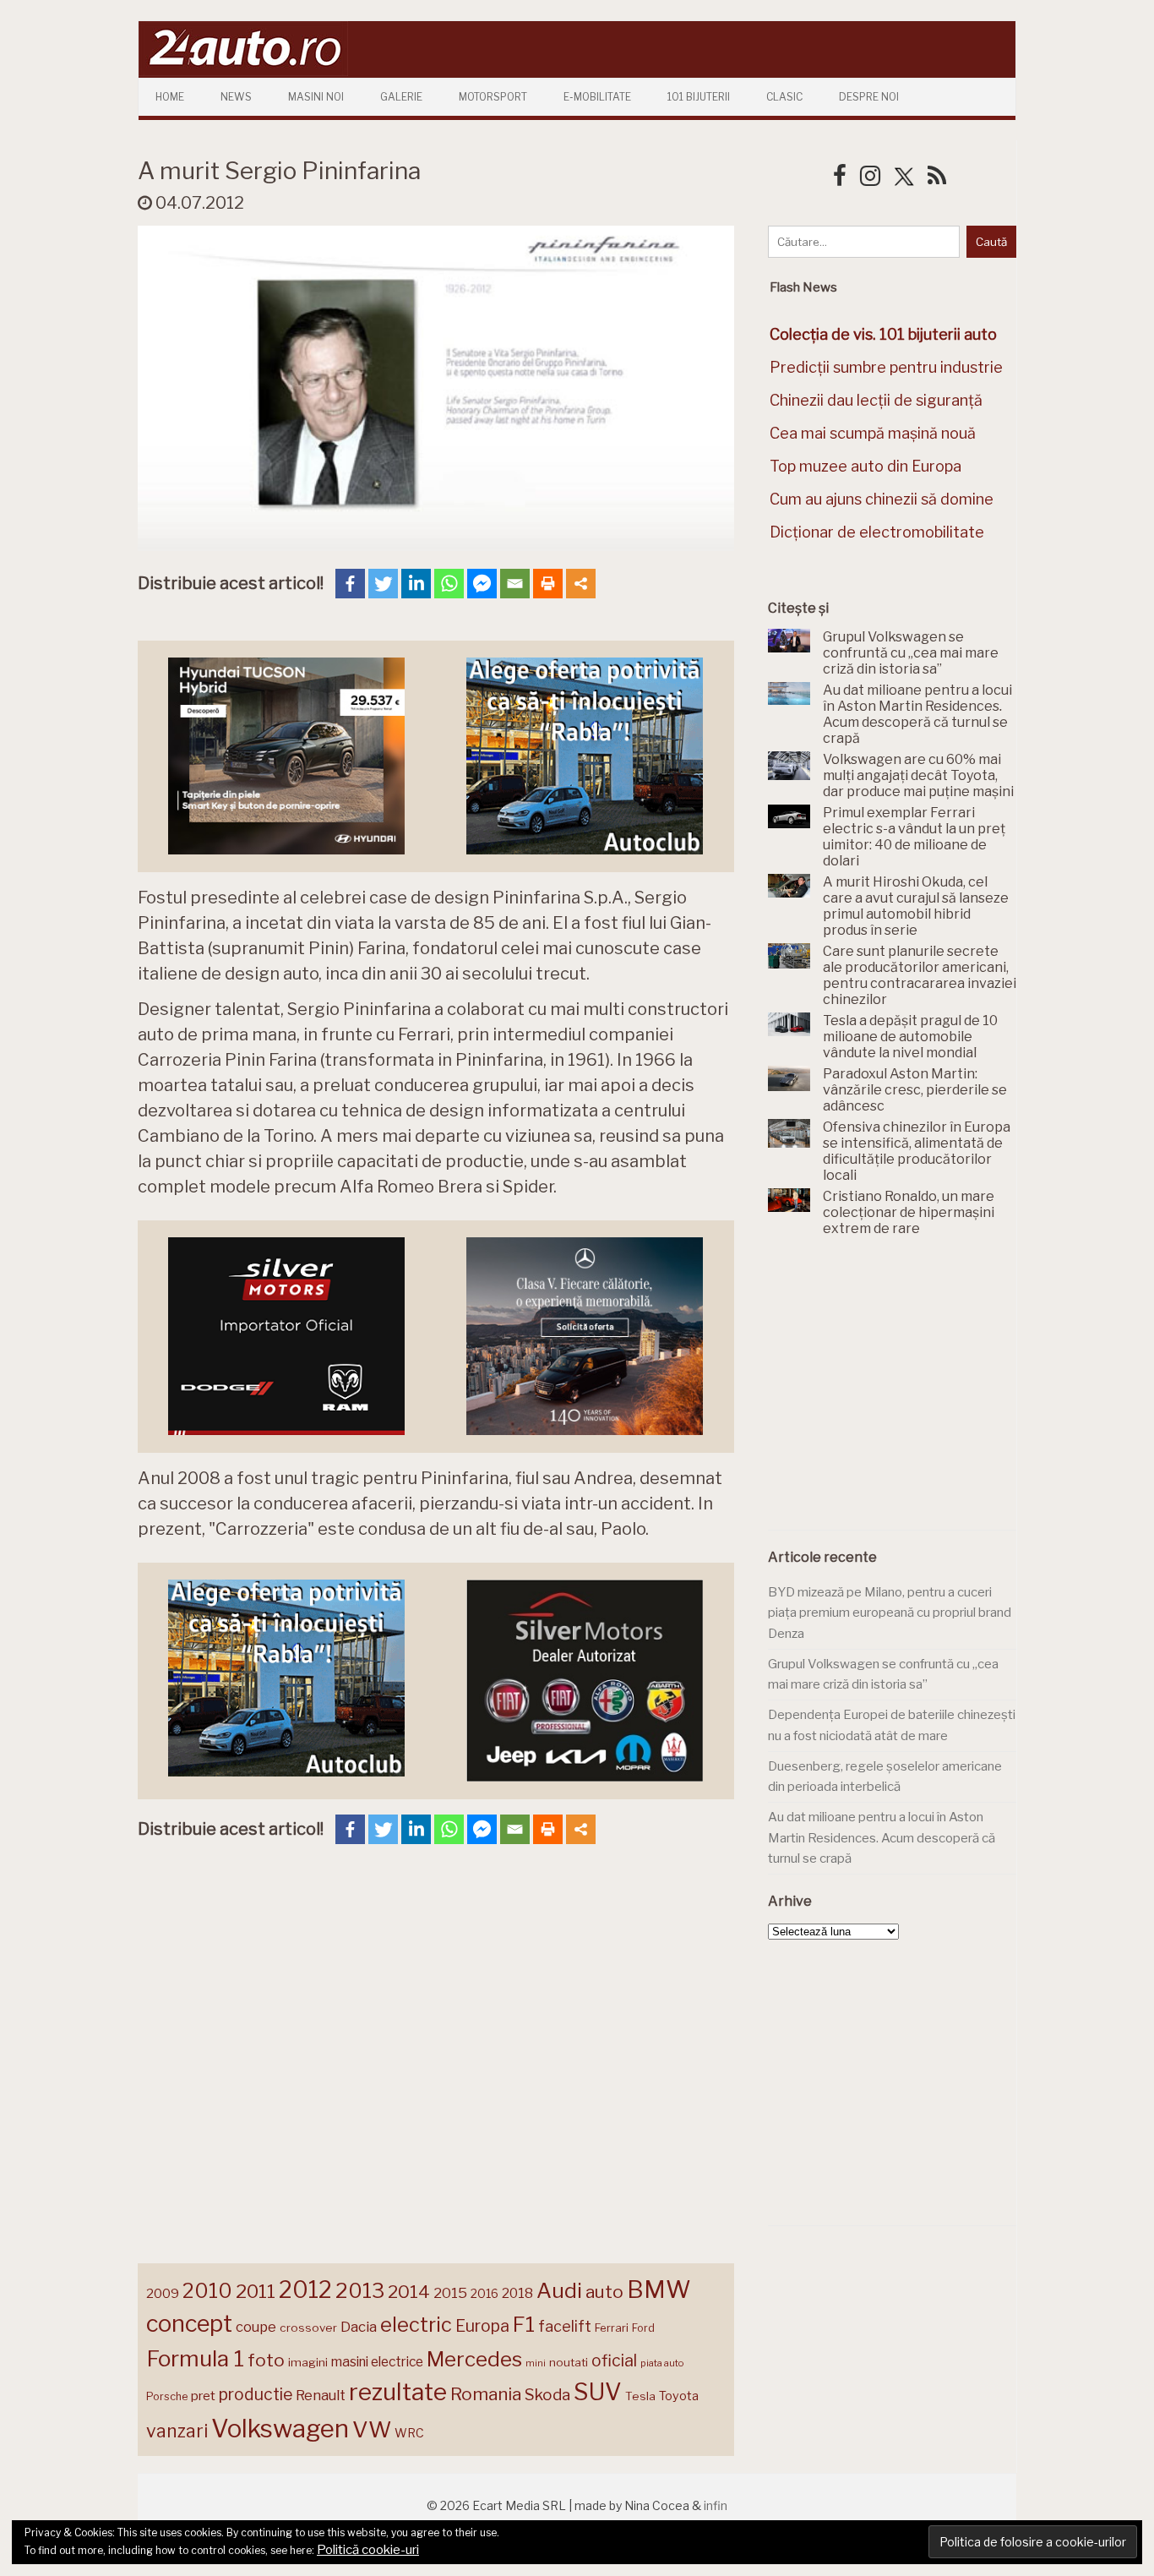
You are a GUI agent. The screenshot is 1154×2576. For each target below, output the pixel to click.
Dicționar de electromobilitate (877, 532)
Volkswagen (280, 2429)
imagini (308, 2362)
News (236, 97)
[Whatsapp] (449, 584)
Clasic (784, 97)
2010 (207, 2291)
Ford (643, 2328)
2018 (517, 2293)
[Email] (515, 584)
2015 (450, 2293)
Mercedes (474, 2359)
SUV (598, 2392)
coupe (256, 2327)
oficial (614, 2360)
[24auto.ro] (243, 71)
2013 (360, 2290)
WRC (409, 2433)
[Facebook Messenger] (482, 584)
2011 (256, 2291)
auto (604, 2292)
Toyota (679, 2396)
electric (416, 2325)
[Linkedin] (416, 584)
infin (716, 2505)
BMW (659, 2289)
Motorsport (493, 97)
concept (189, 2324)
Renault (321, 2395)
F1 (524, 2324)
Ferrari (612, 2328)
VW (372, 2429)
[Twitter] (383, 584)
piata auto (662, 2363)
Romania (486, 2394)
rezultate (398, 2392)
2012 (305, 2290)
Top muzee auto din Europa (865, 466)
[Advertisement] (895, 1393)
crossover (308, 2328)
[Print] (548, 584)
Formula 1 (195, 2358)
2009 (163, 2293)
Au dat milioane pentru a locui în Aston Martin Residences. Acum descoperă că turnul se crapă (882, 1838)
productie (256, 2394)
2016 (484, 2293)
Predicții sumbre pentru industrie (886, 367)
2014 (409, 2292)
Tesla (640, 2396)
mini (536, 2363)
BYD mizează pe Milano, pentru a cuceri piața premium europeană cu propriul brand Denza (890, 1613)
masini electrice (377, 2362)
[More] (581, 584)
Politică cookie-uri (368, 2550)
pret (203, 2396)
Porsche (167, 2396)
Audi (559, 2290)
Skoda (547, 2395)
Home (170, 97)
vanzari (177, 2431)
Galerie (401, 97)
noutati (569, 2362)
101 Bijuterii (699, 97)
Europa (482, 2326)
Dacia (359, 2327)
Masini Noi (316, 97)
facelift (565, 2326)
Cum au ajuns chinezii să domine (882, 499)
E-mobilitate (597, 97)
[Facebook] (350, 584)
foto (266, 2360)
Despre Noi (869, 97)
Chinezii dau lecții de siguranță (876, 400)
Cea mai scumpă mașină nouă (873, 433)
